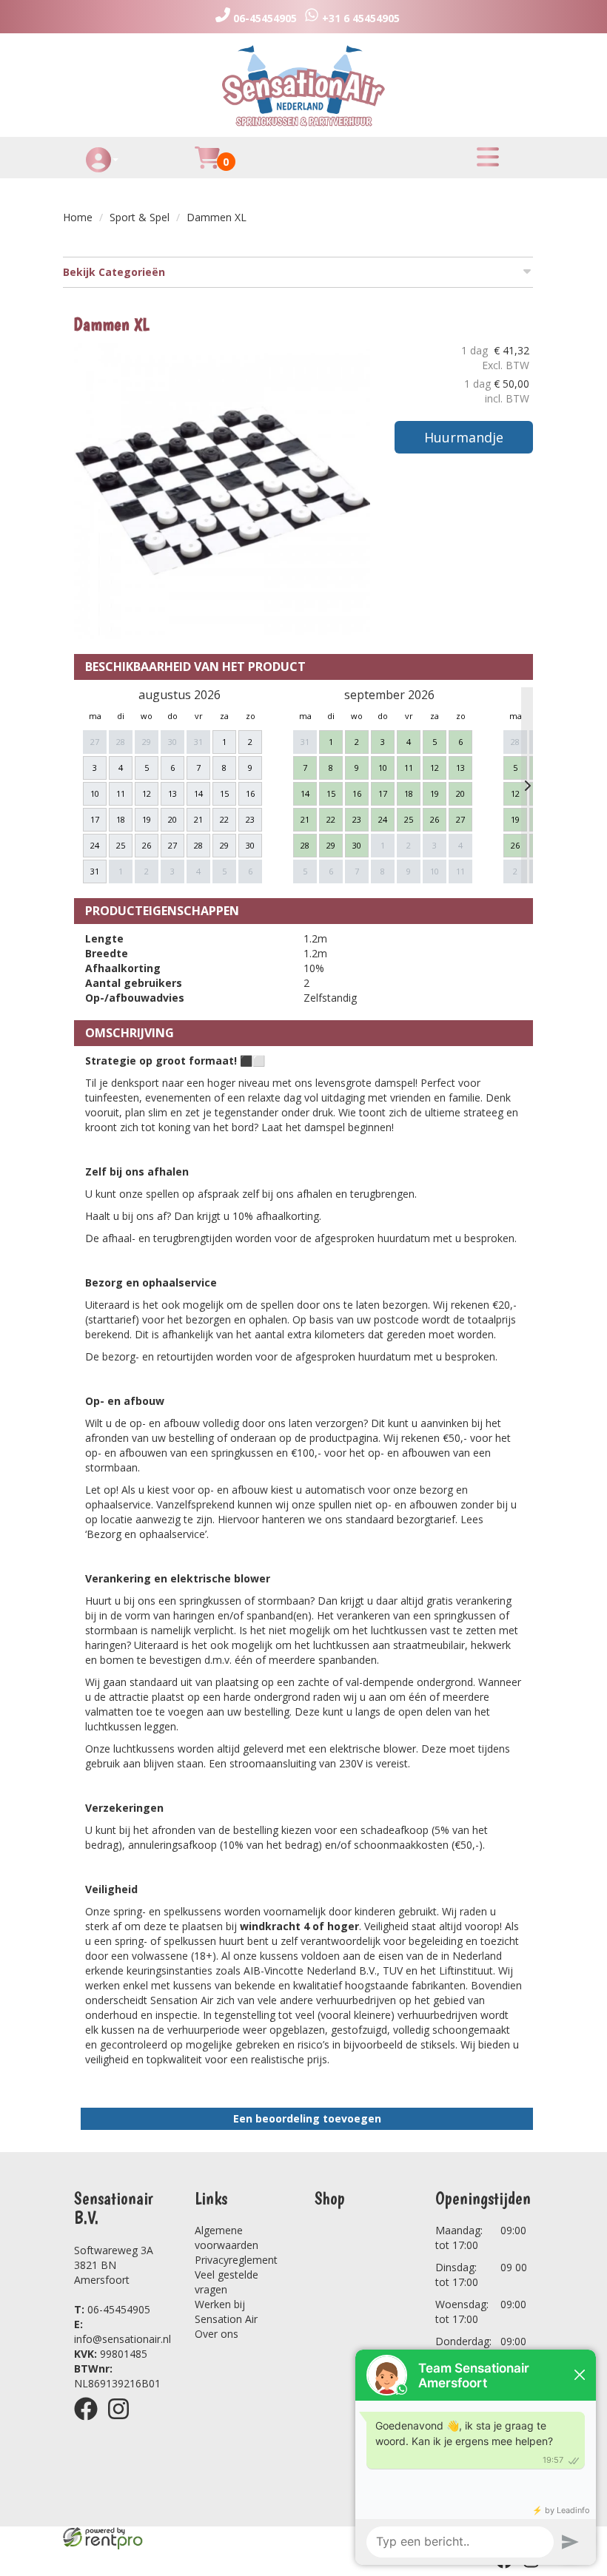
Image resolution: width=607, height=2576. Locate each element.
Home (78, 217)
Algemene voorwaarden (227, 2238)
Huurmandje (464, 437)
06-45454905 (112, 2309)
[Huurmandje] (207, 166)
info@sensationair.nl (123, 2331)
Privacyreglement (236, 2260)
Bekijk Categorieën (114, 272)
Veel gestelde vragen (227, 2282)
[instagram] (123, 2422)
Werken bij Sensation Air (226, 2312)
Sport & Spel (140, 217)
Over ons (217, 2334)
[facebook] (90, 2422)
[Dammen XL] (222, 491)
